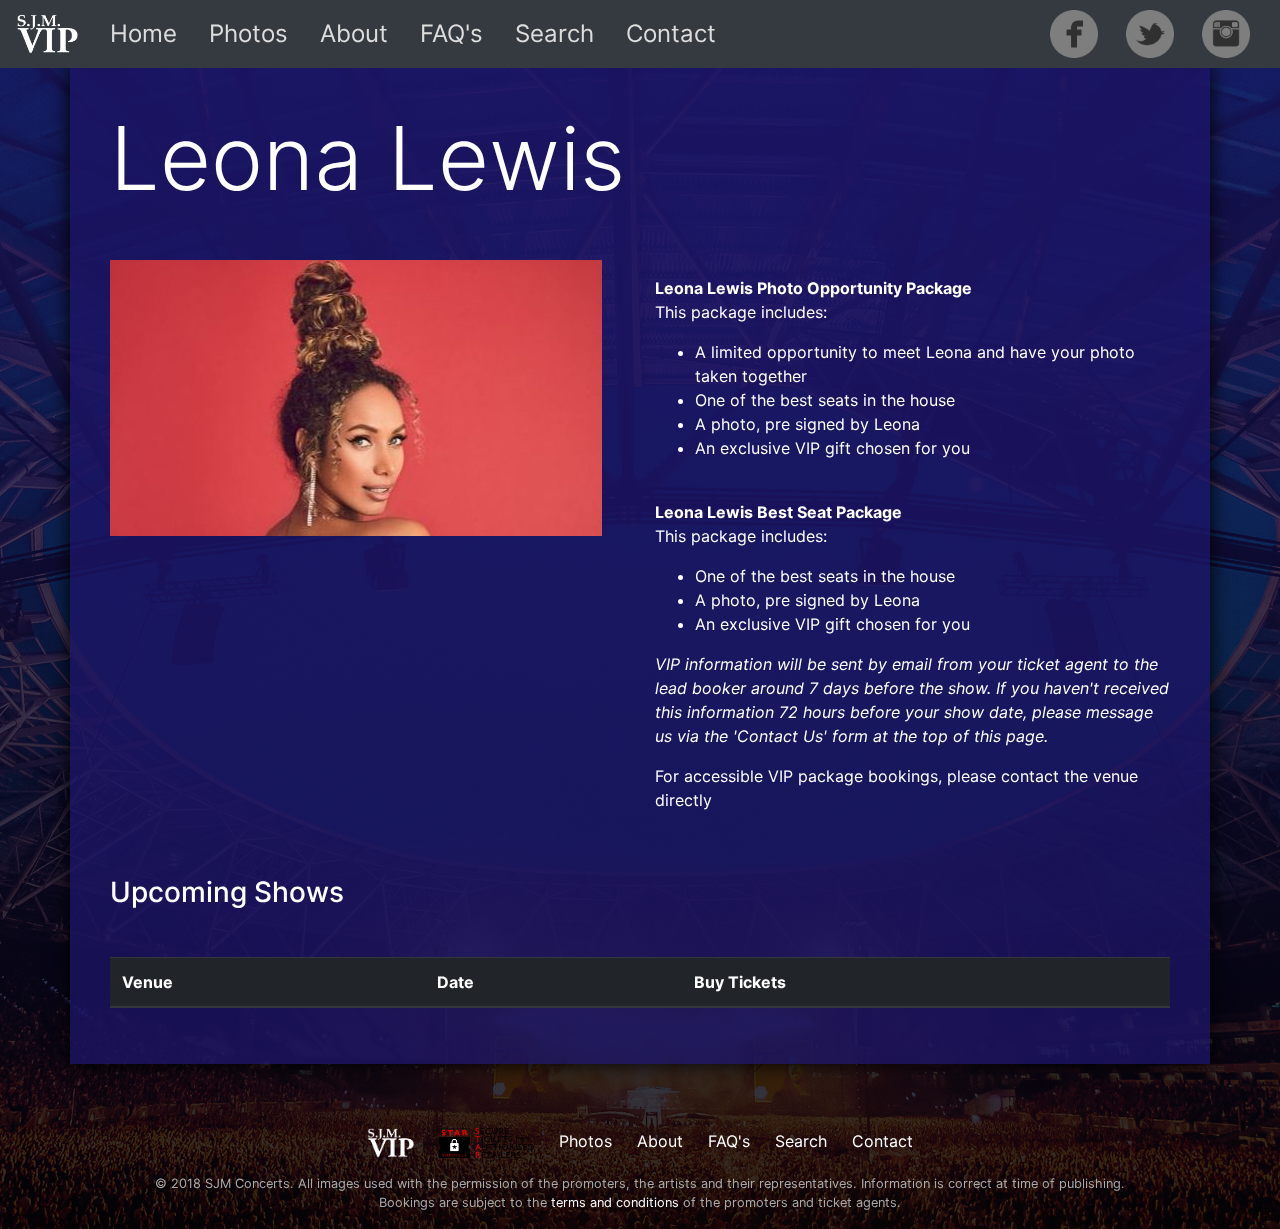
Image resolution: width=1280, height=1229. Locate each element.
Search (554, 33)
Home (143, 33)
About (354, 33)
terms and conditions (615, 1202)
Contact (671, 33)
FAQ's (451, 33)
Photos (248, 33)
